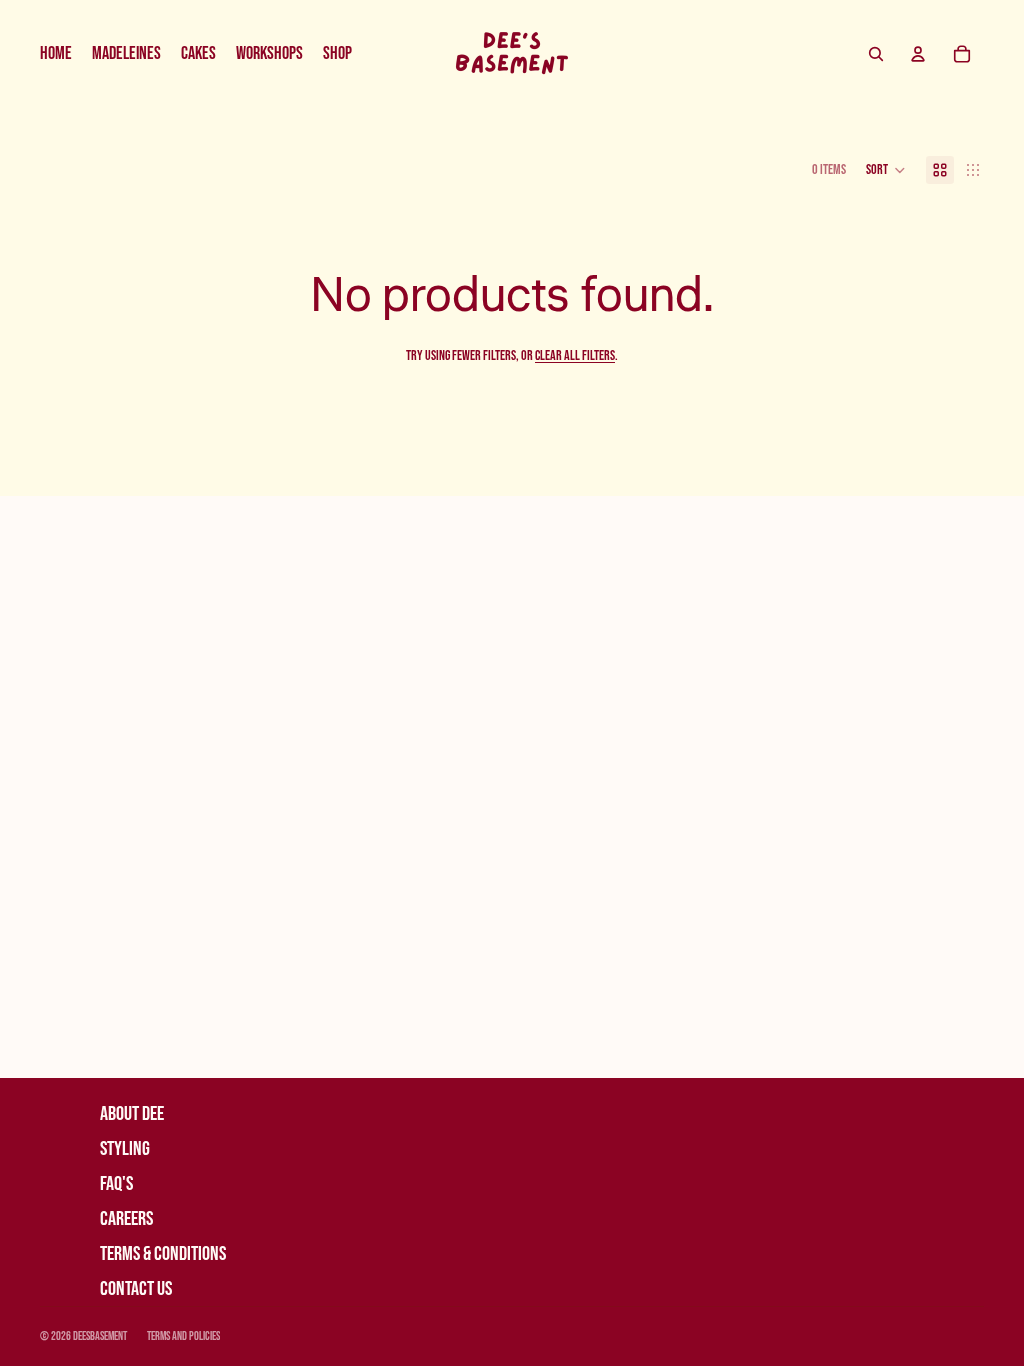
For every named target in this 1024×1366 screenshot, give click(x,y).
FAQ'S (116, 1184)
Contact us (136, 1289)
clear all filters (575, 355)
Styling (125, 1149)
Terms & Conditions (163, 1254)
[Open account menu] (918, 54)
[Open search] (876, 54)
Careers (126, 1219)
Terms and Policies (183, 1336)
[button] (886, 170)
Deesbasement (100, 1336)
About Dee (132, 1114)
